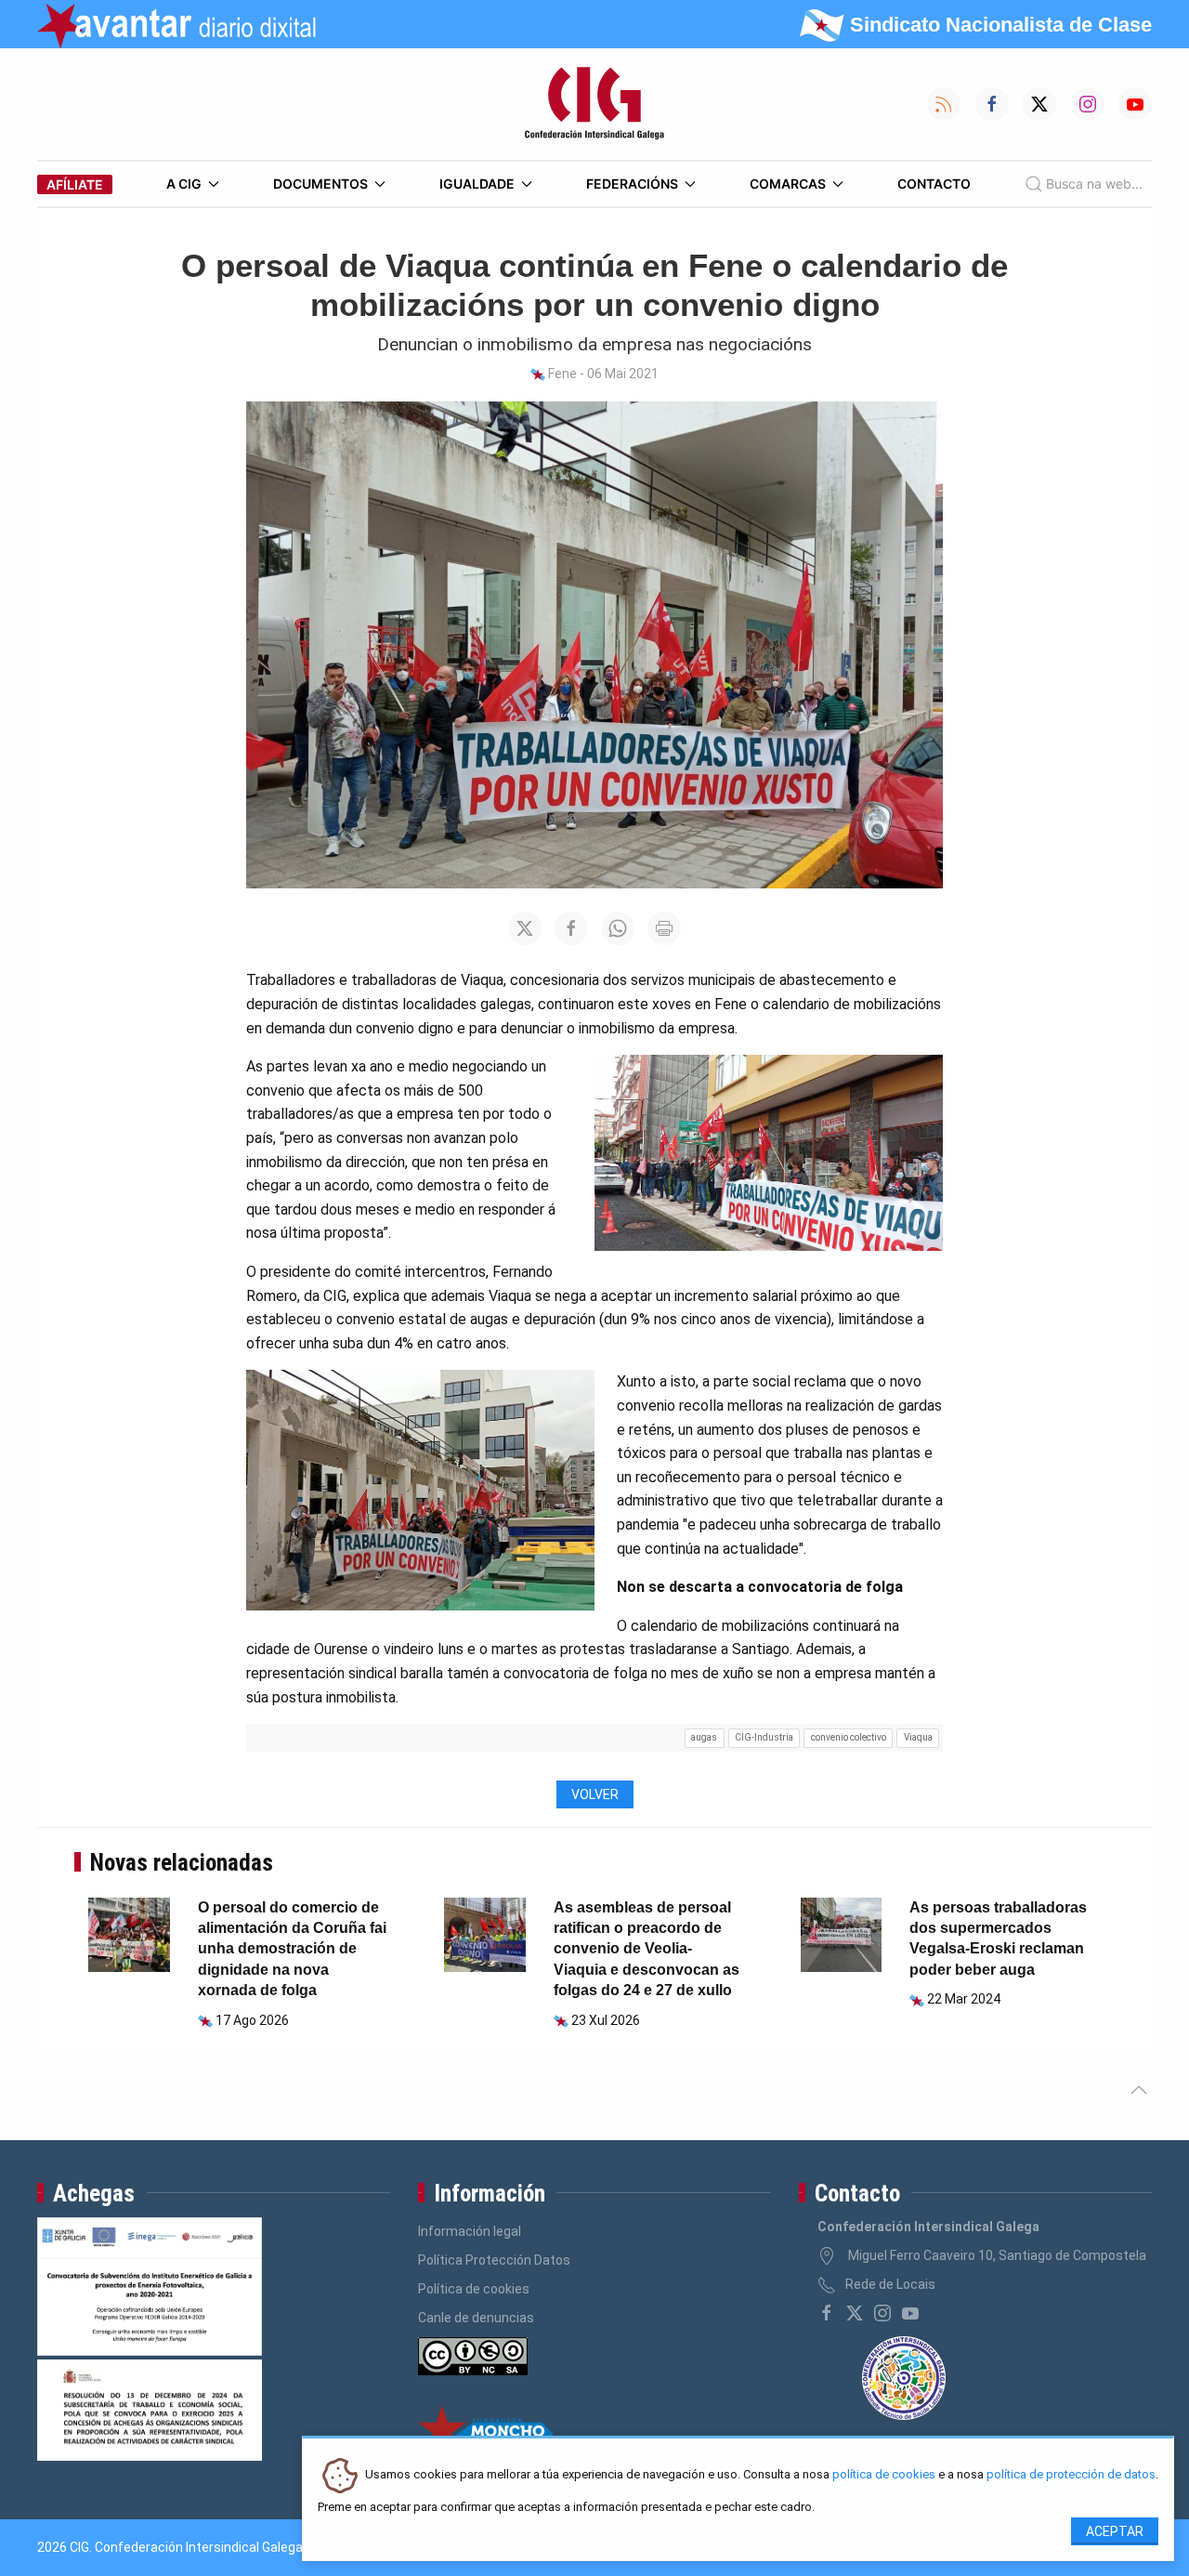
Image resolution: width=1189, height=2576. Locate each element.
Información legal (470, 2231)
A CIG (184, 184)
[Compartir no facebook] (571, 928)
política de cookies (884, 2475)
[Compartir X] (525, 928)
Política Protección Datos (494, 2260)
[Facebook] (827, 2313)
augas (704, 1737)
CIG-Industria (764, 1737)
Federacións (632, 184)
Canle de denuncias (476, 2318)
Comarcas (788, 184)
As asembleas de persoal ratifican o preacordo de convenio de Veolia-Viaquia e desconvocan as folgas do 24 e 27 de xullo (647, 1949)
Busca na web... (1094, 184)
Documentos (320, 184)
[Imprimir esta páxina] (664, 928)
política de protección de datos (1071, 2475)
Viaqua (918, 1737)
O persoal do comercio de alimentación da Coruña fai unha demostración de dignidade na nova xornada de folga (292, 1949)
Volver (595, 1794)
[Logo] (594, 104)
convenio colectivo (849, 1737)
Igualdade (477, 184)
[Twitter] (855, 2313)
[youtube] (910, 2313)
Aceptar (1115, 2531)
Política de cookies (474, 2289)
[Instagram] (882, 2313)
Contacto (934, 184)
